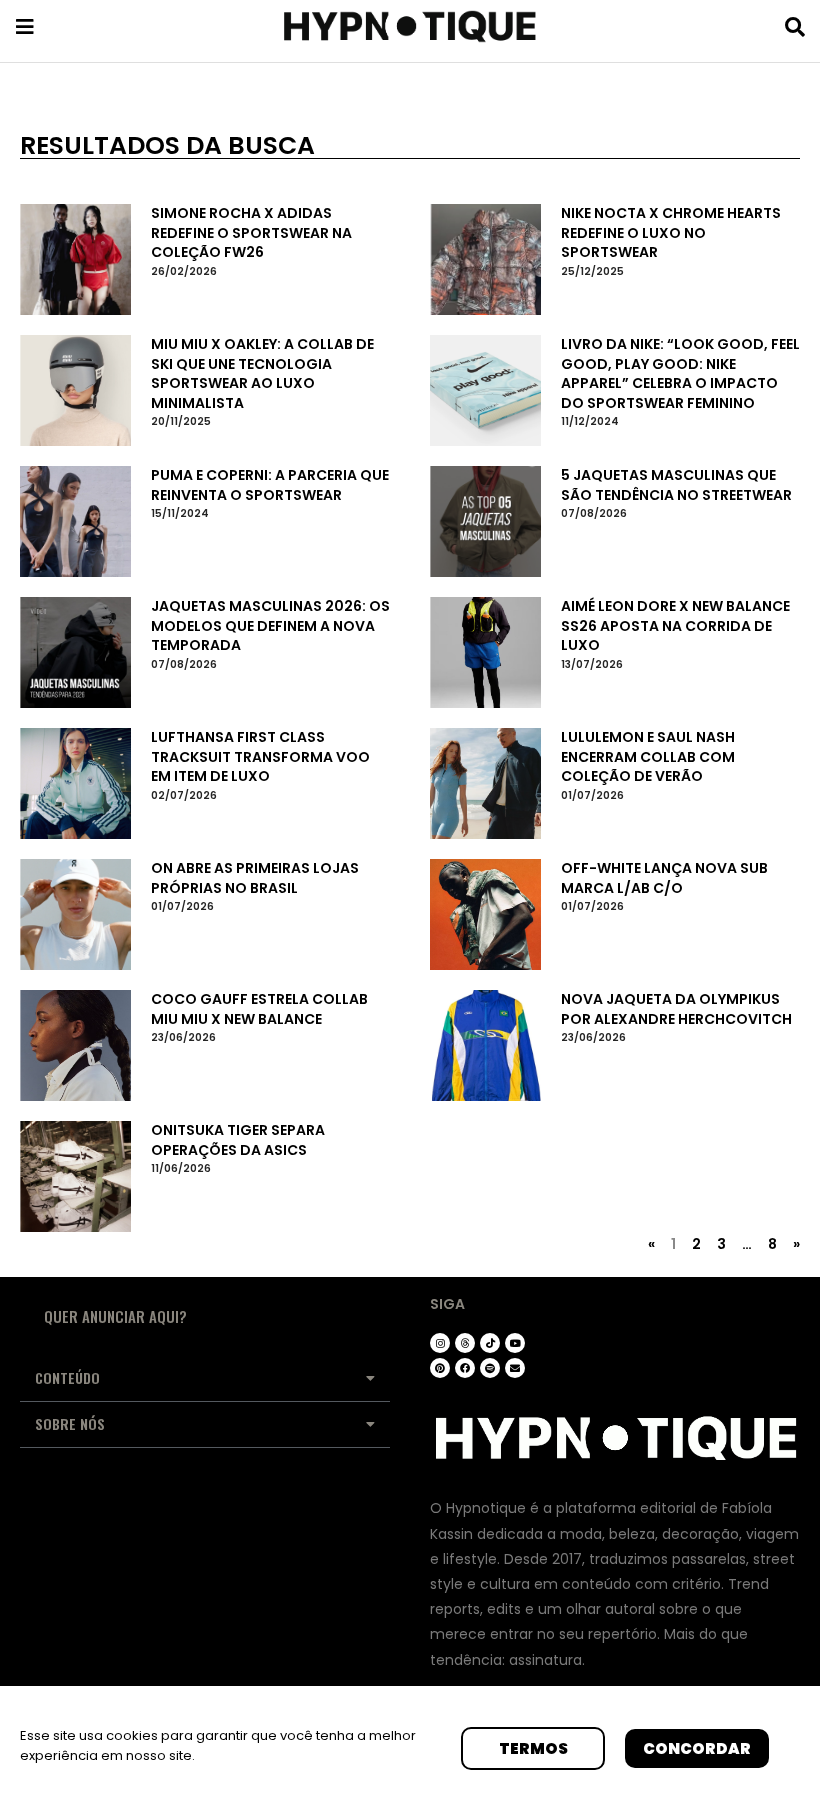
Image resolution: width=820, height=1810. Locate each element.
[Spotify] (490, 1368)
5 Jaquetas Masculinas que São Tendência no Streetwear (676, 485)
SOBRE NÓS (70, 1423)
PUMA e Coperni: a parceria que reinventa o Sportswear (270, 485)
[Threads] (465, 1343)
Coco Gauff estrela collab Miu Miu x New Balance (259, 1009)
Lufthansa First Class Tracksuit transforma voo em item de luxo (260, 756)
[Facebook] (465, 1368)
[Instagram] (440, 1343)
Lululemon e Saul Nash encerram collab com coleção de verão (648, 756)
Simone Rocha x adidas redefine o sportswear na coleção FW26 (251, 232)
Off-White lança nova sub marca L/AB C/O (664, 878)
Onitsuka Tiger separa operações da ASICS (238, 1140)
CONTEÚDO (67, 1377)
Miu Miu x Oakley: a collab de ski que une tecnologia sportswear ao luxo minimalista (262, 373)
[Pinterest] (440, 1368)
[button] (205, 1379)
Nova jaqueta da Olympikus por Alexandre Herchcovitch (676, 1009)
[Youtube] (515, 1343)
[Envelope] (515, 1368)
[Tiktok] (490, 1343)
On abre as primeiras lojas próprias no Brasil (255, 878)
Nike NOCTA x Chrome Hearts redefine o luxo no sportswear (671, 232)
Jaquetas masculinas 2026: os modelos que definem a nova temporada (270, 625)
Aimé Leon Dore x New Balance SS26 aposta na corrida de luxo (675, 625)
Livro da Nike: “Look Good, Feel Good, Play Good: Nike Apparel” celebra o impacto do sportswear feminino (680, 373)
